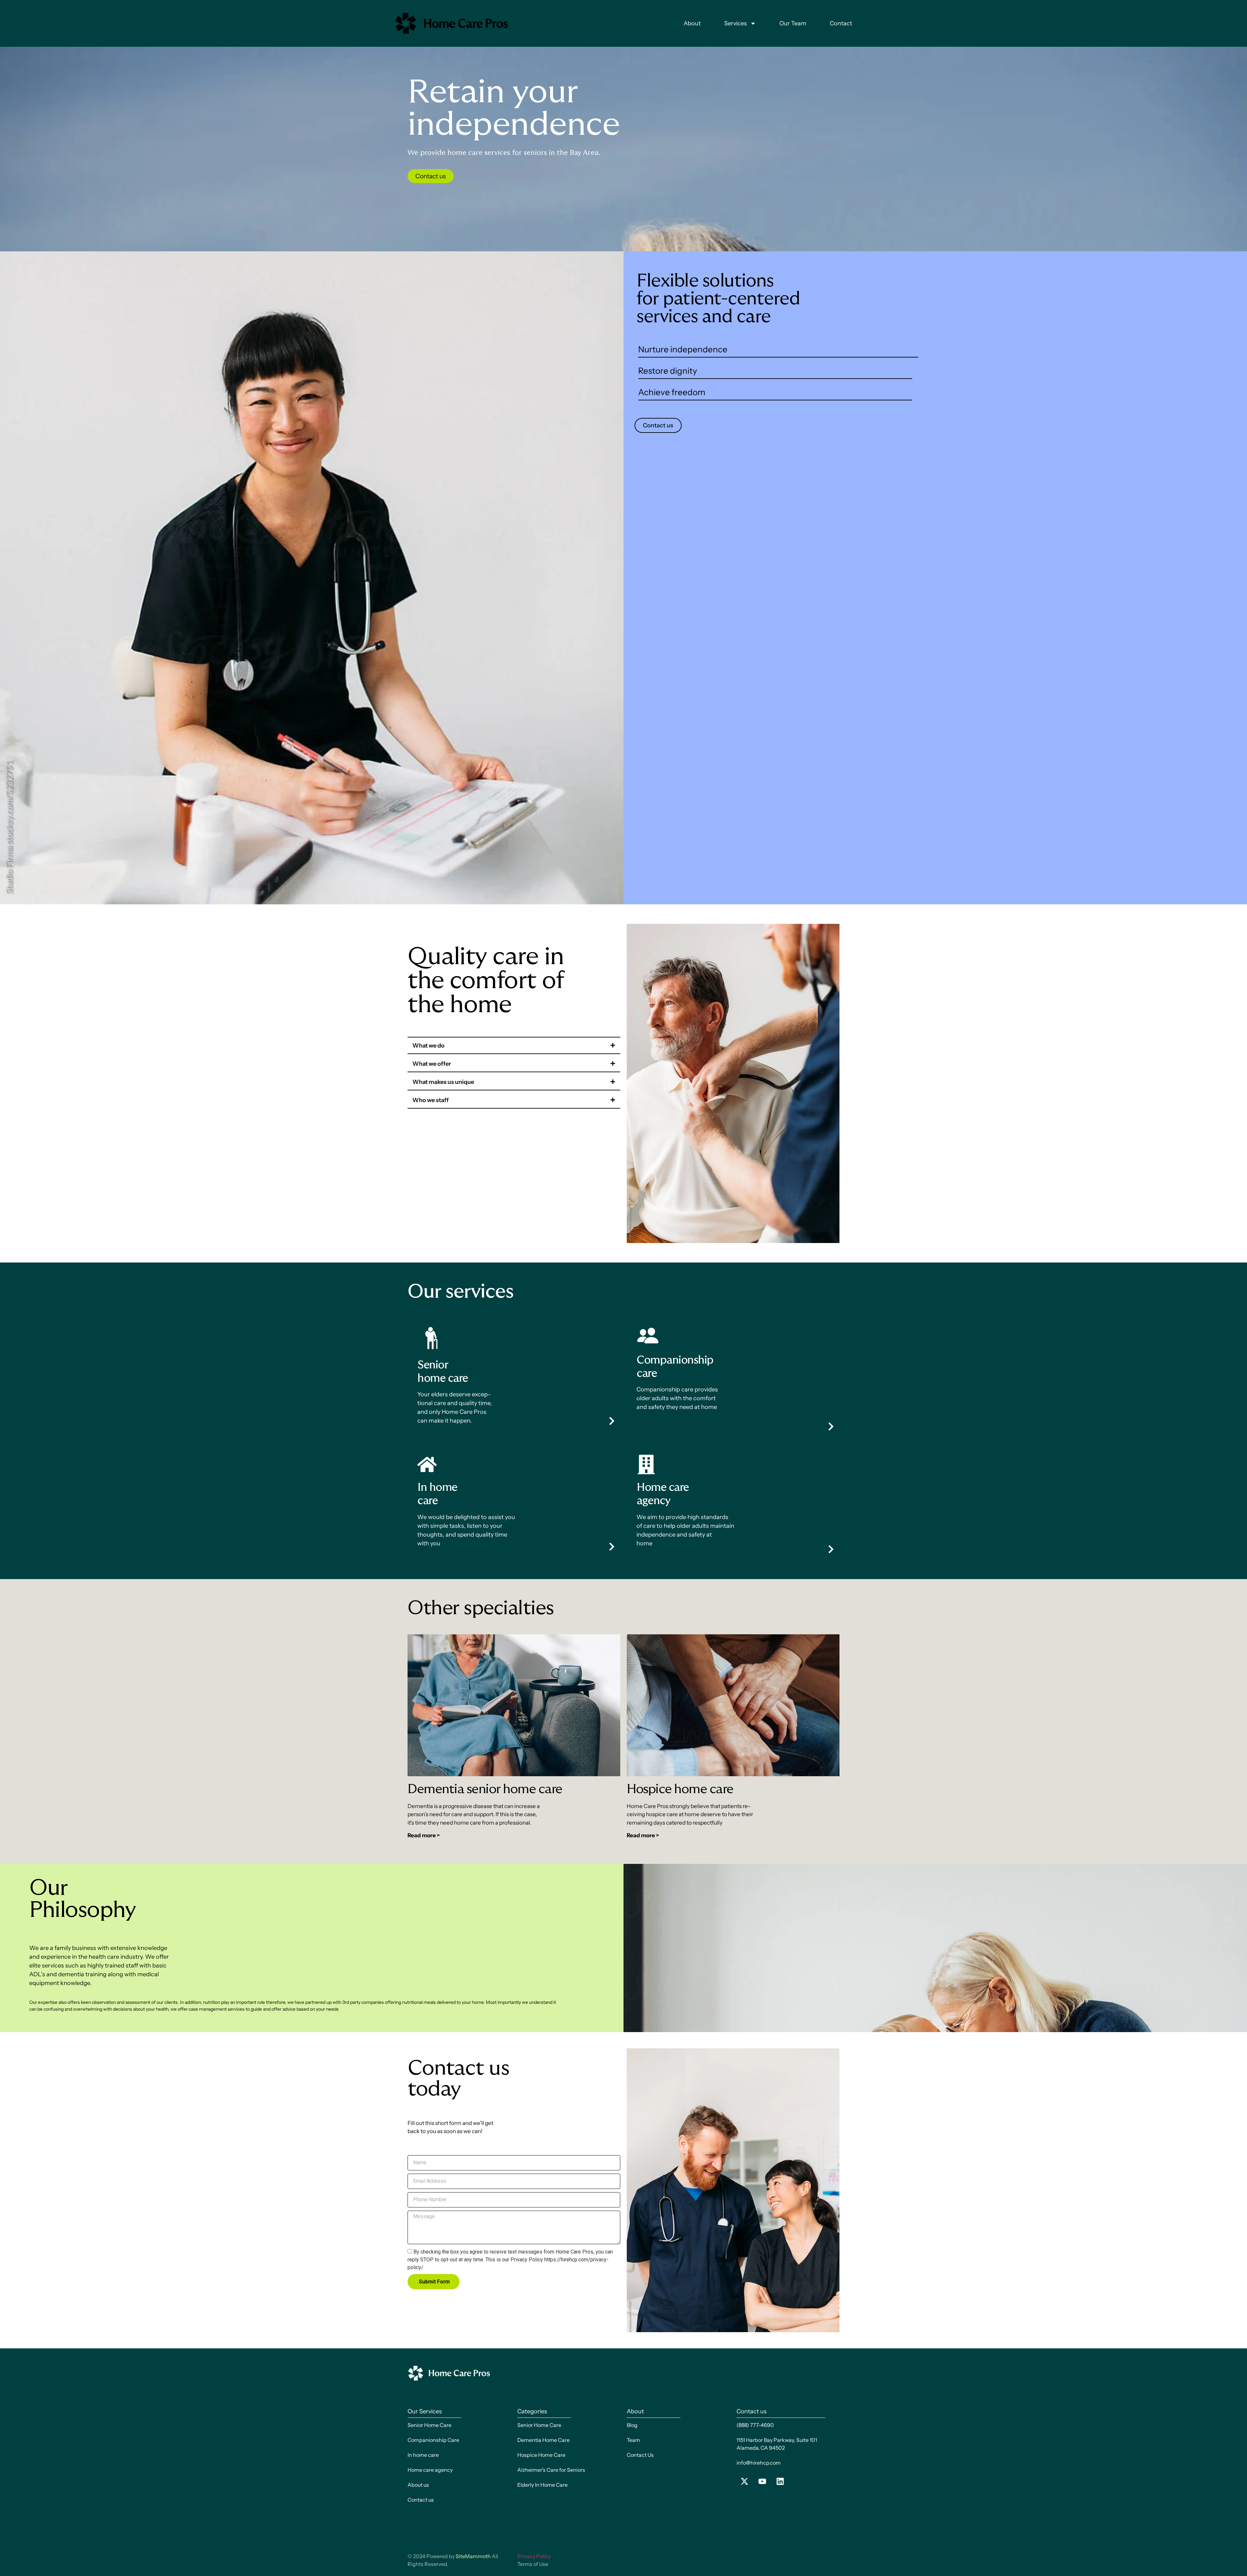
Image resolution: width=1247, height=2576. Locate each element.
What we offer (432, 1064)
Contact (841, 23)
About (692, 23)
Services (736, 23)
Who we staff (431, 1100)
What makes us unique (443, 1082)
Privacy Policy (534, 2556)
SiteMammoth (473, 2556)
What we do (428, 1046)
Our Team (793, 23)
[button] (514, 1046)
